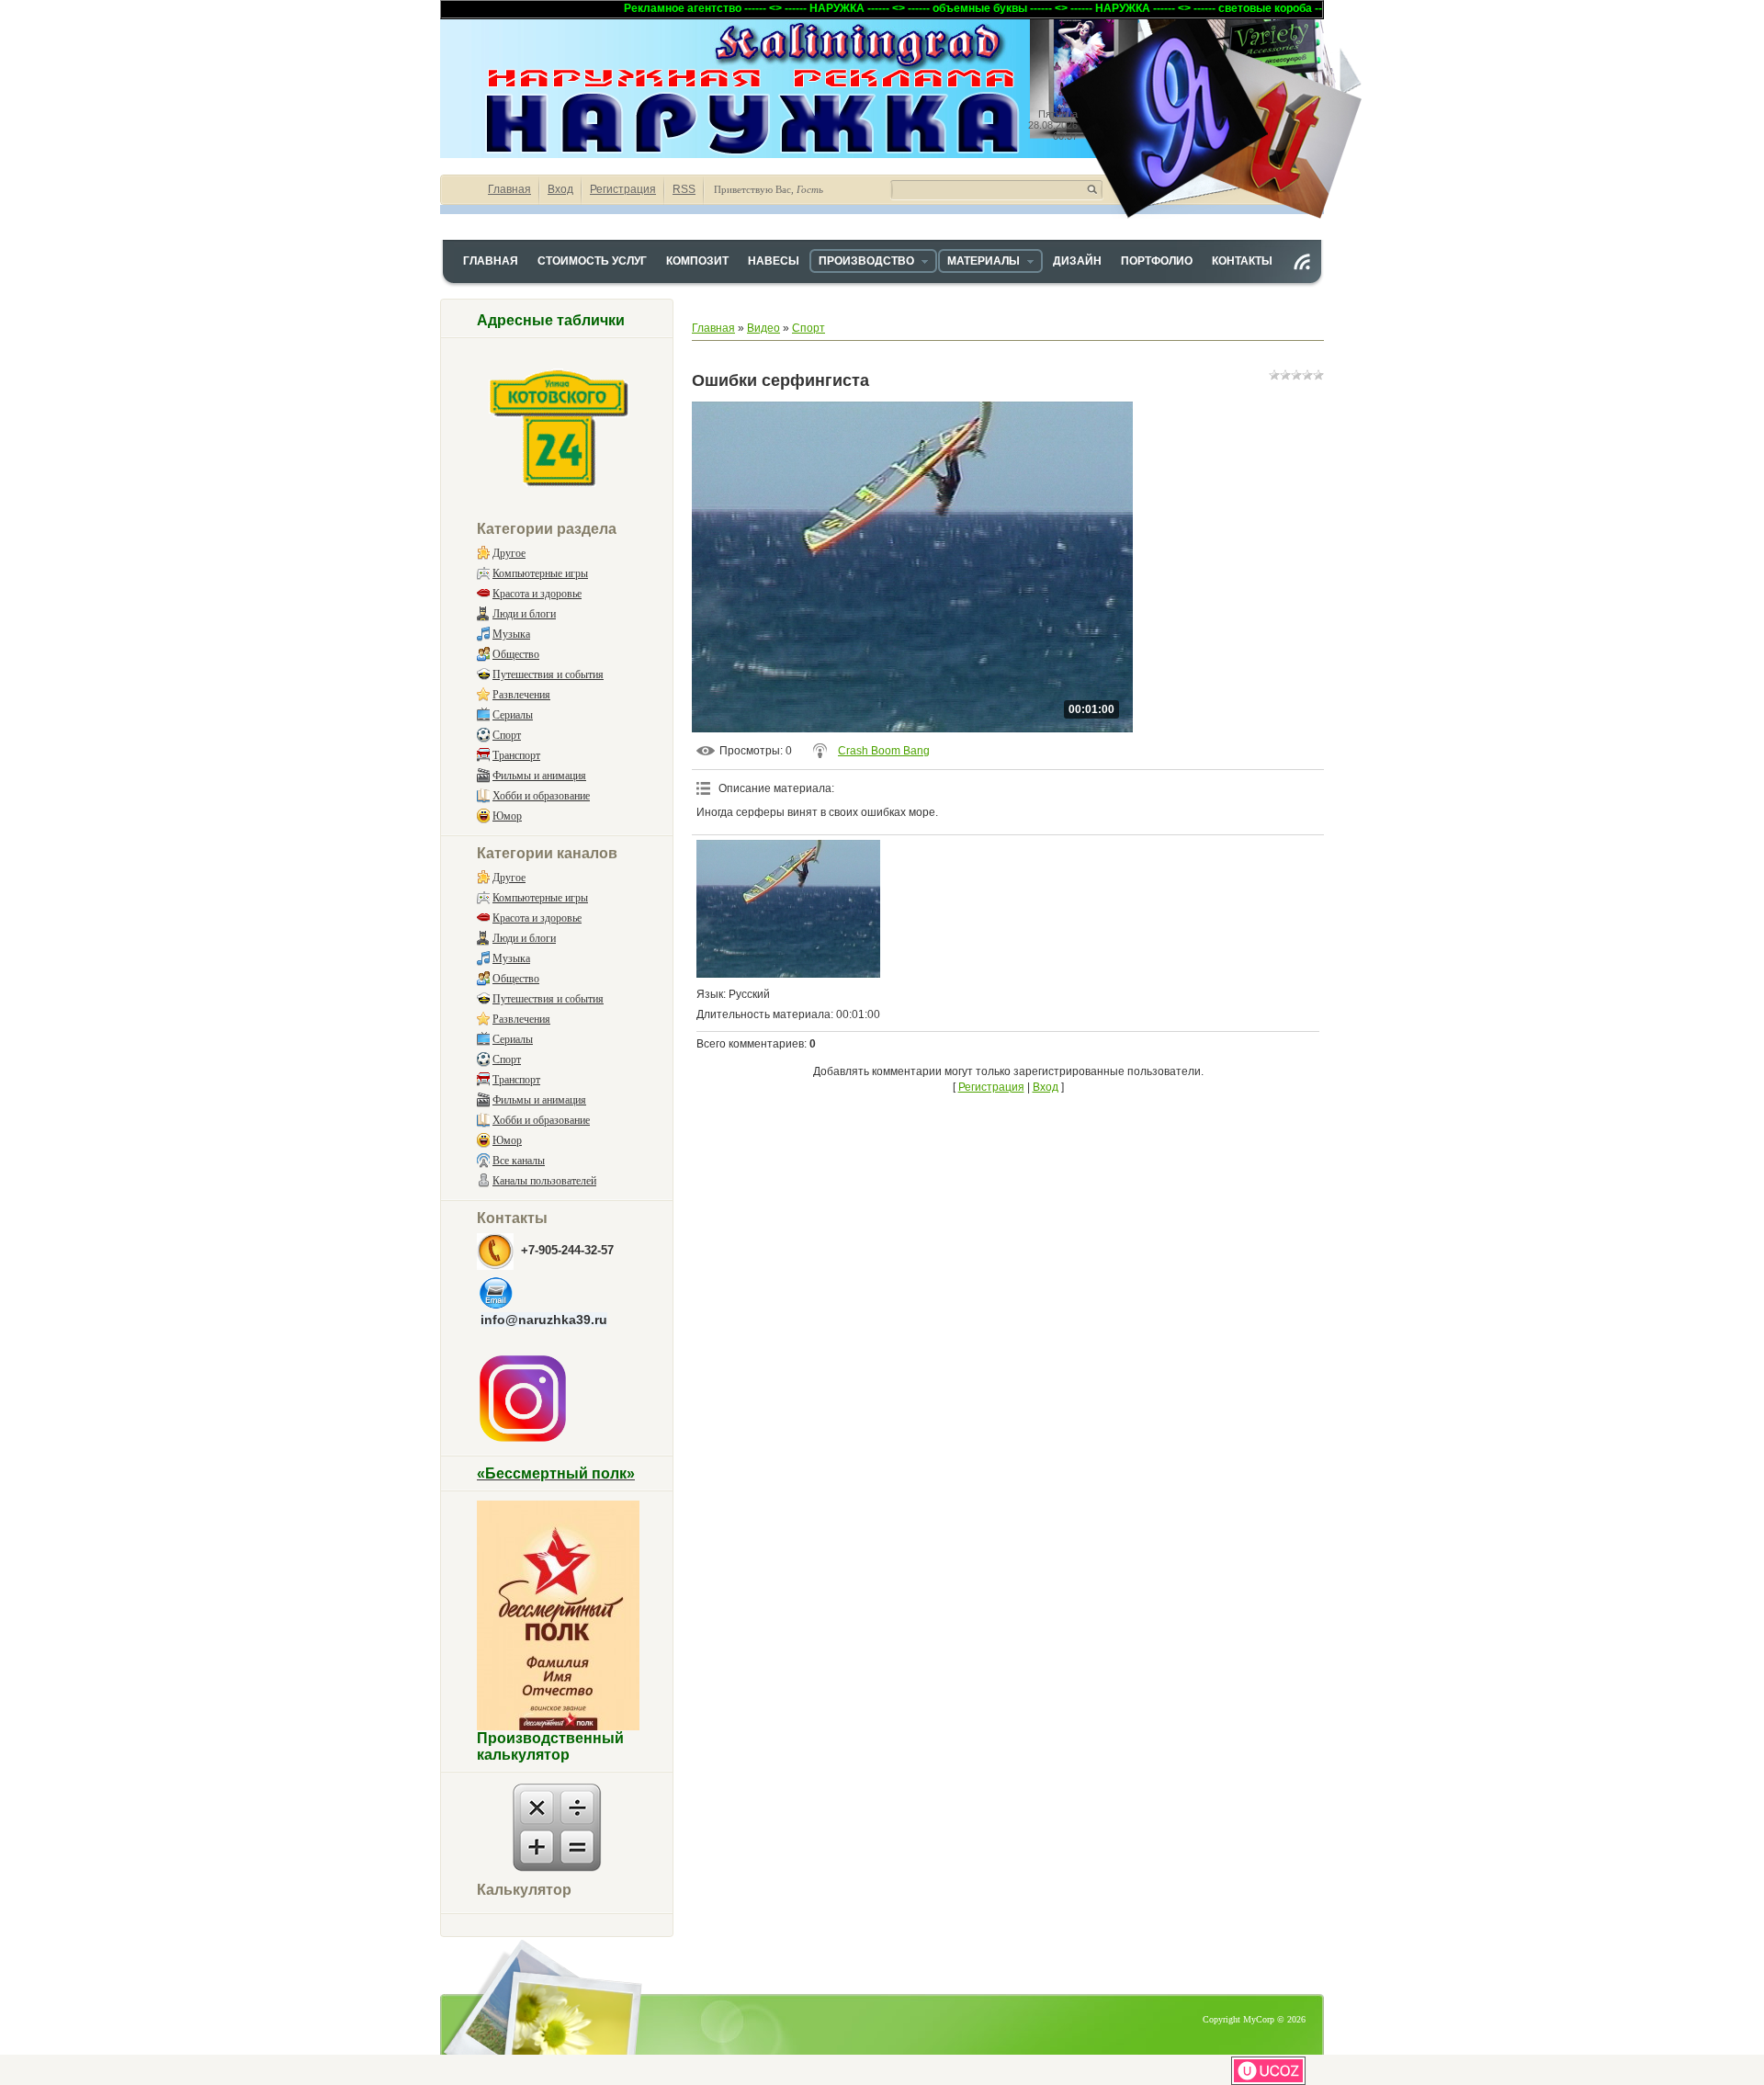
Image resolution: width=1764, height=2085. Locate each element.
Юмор (507, 816)
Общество (516, 654)
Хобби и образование (541, 796)
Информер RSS (1302, 262)
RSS (684, 189)
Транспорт (516, 755)
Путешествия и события (548, 674)
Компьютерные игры (540, 573)
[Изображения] (788, 909)
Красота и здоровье (537, 594)
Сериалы (513, 715)
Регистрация (623, 189)
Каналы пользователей (544, 1181)
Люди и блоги (524, 614)
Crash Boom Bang (884, 751)
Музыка (511, 634)
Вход (560, 189)
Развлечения (521, 695)
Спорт (507, 735)
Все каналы (519, 1161)
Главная (509, 189)
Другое (509, 553)
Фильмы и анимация (539, 776)
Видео (763, 328)
